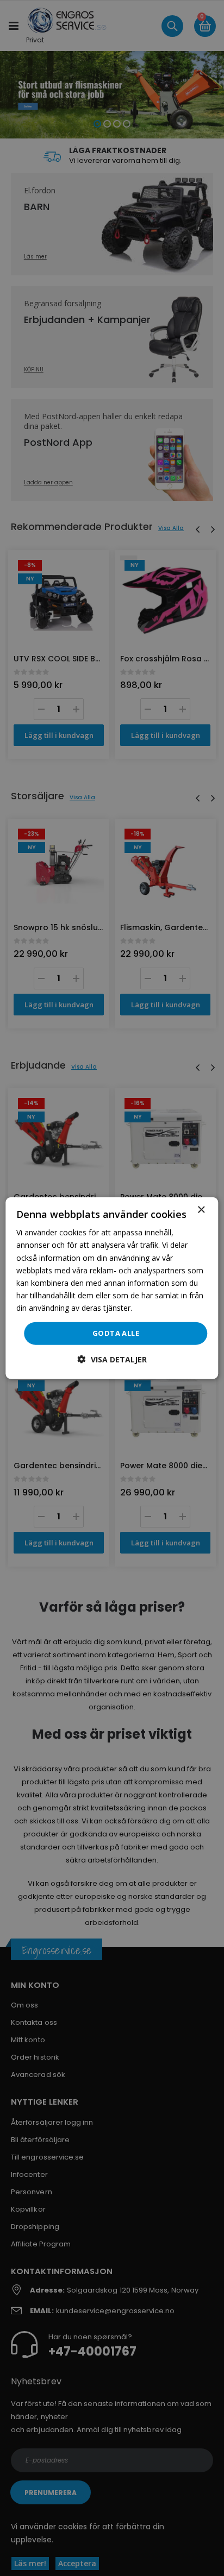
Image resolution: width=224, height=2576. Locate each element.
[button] (112, 1359)
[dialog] (112, 1288)
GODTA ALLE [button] (116, 1333)
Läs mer (149, 1308)
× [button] (201, 1210)
